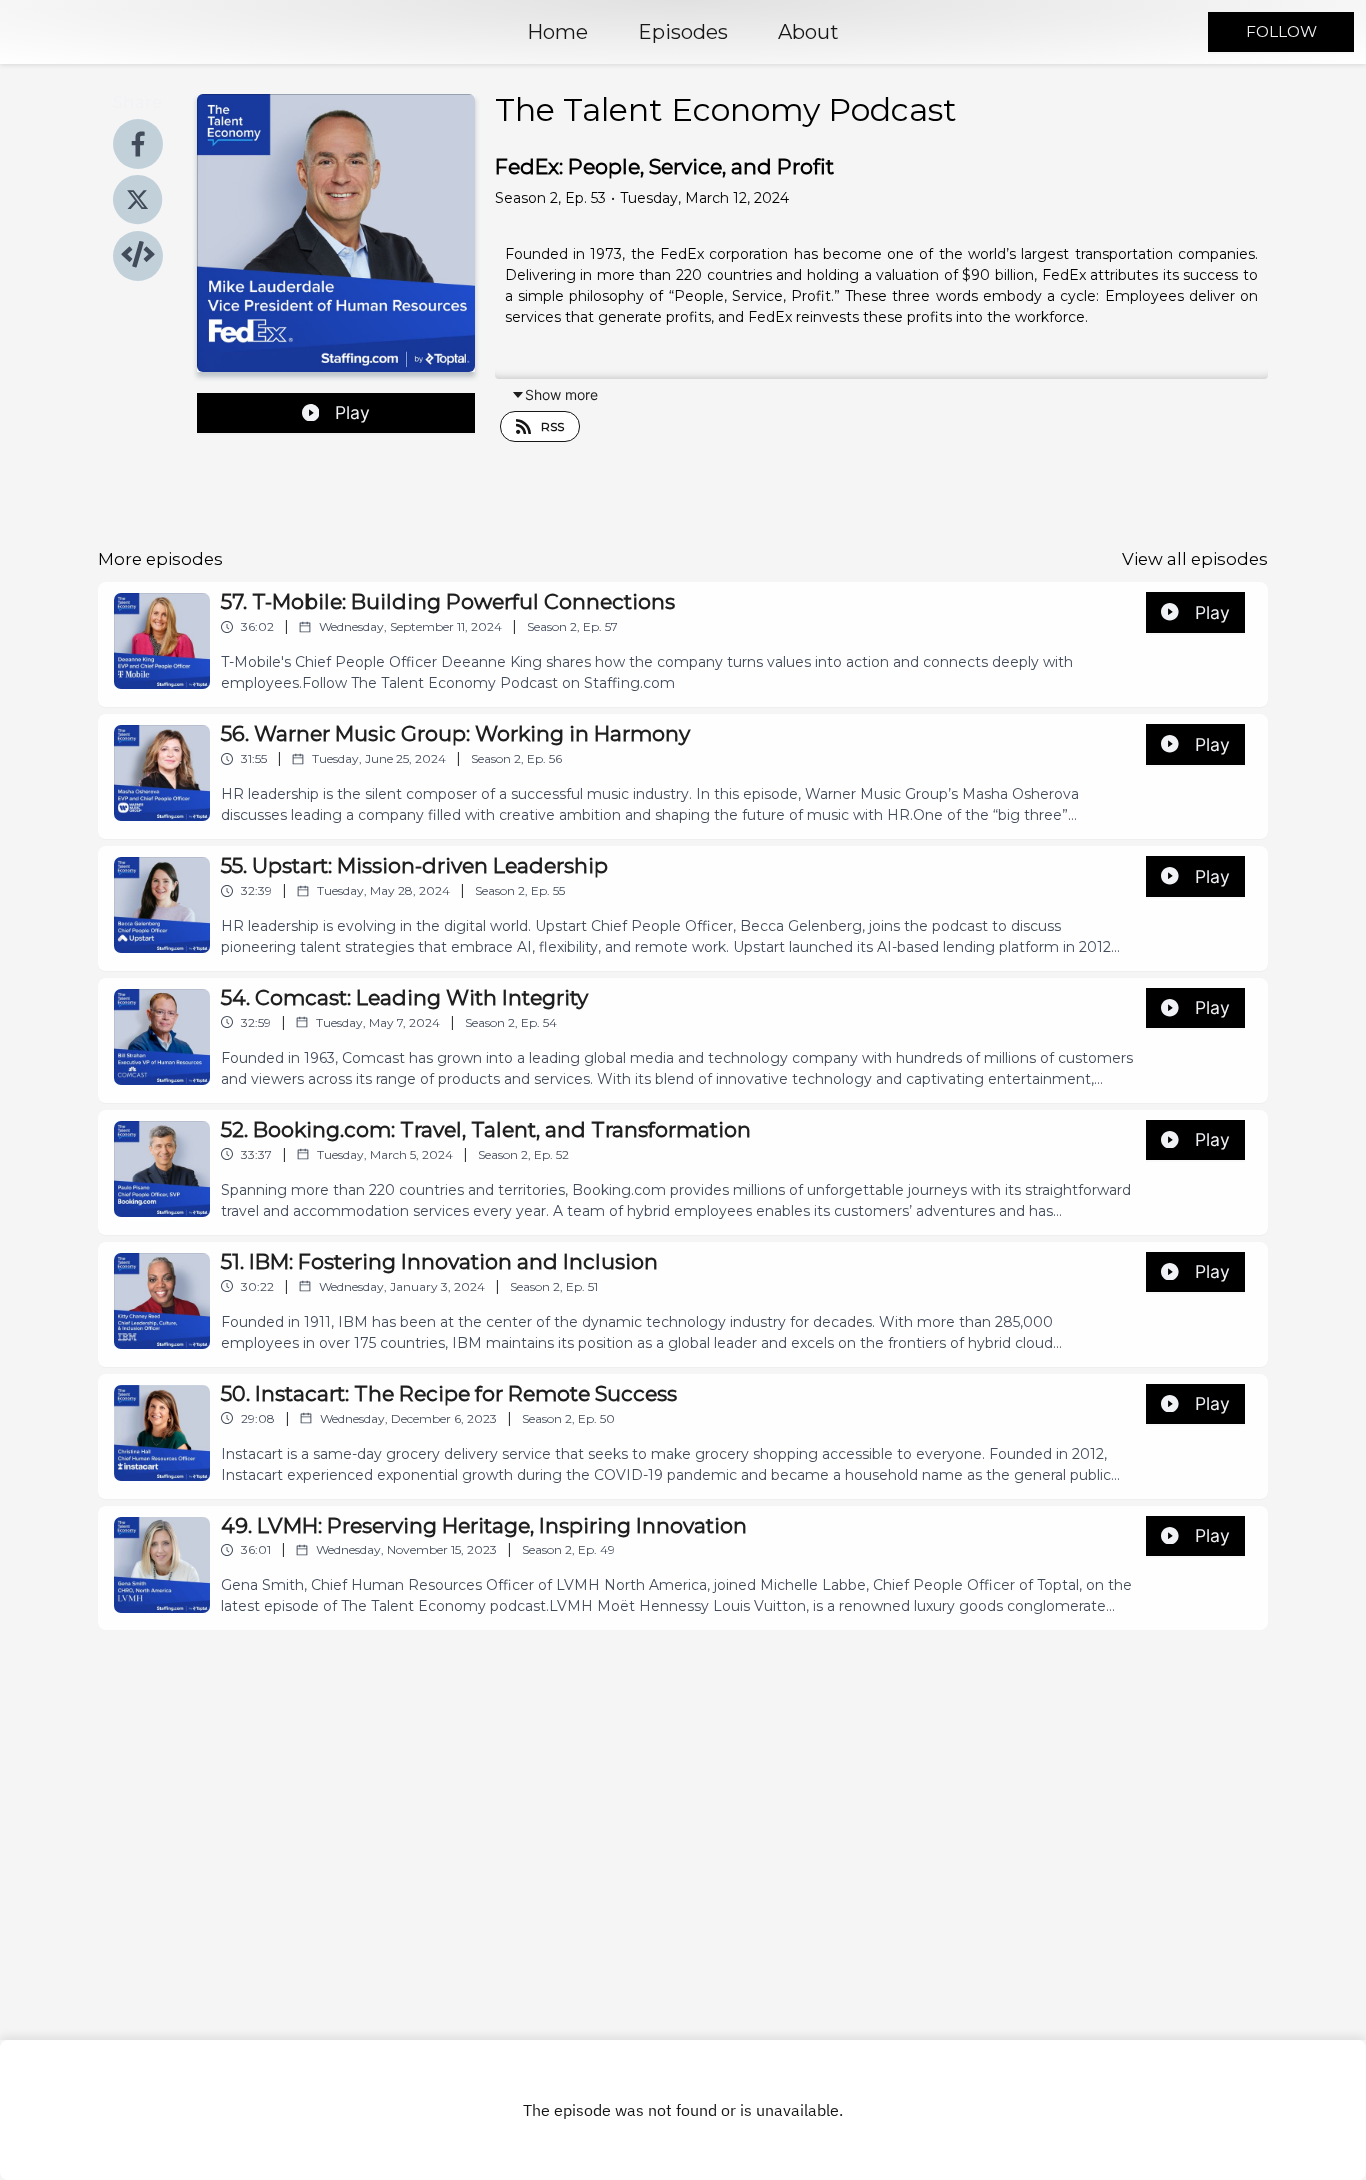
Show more (561, 394)
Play (352, 412)
